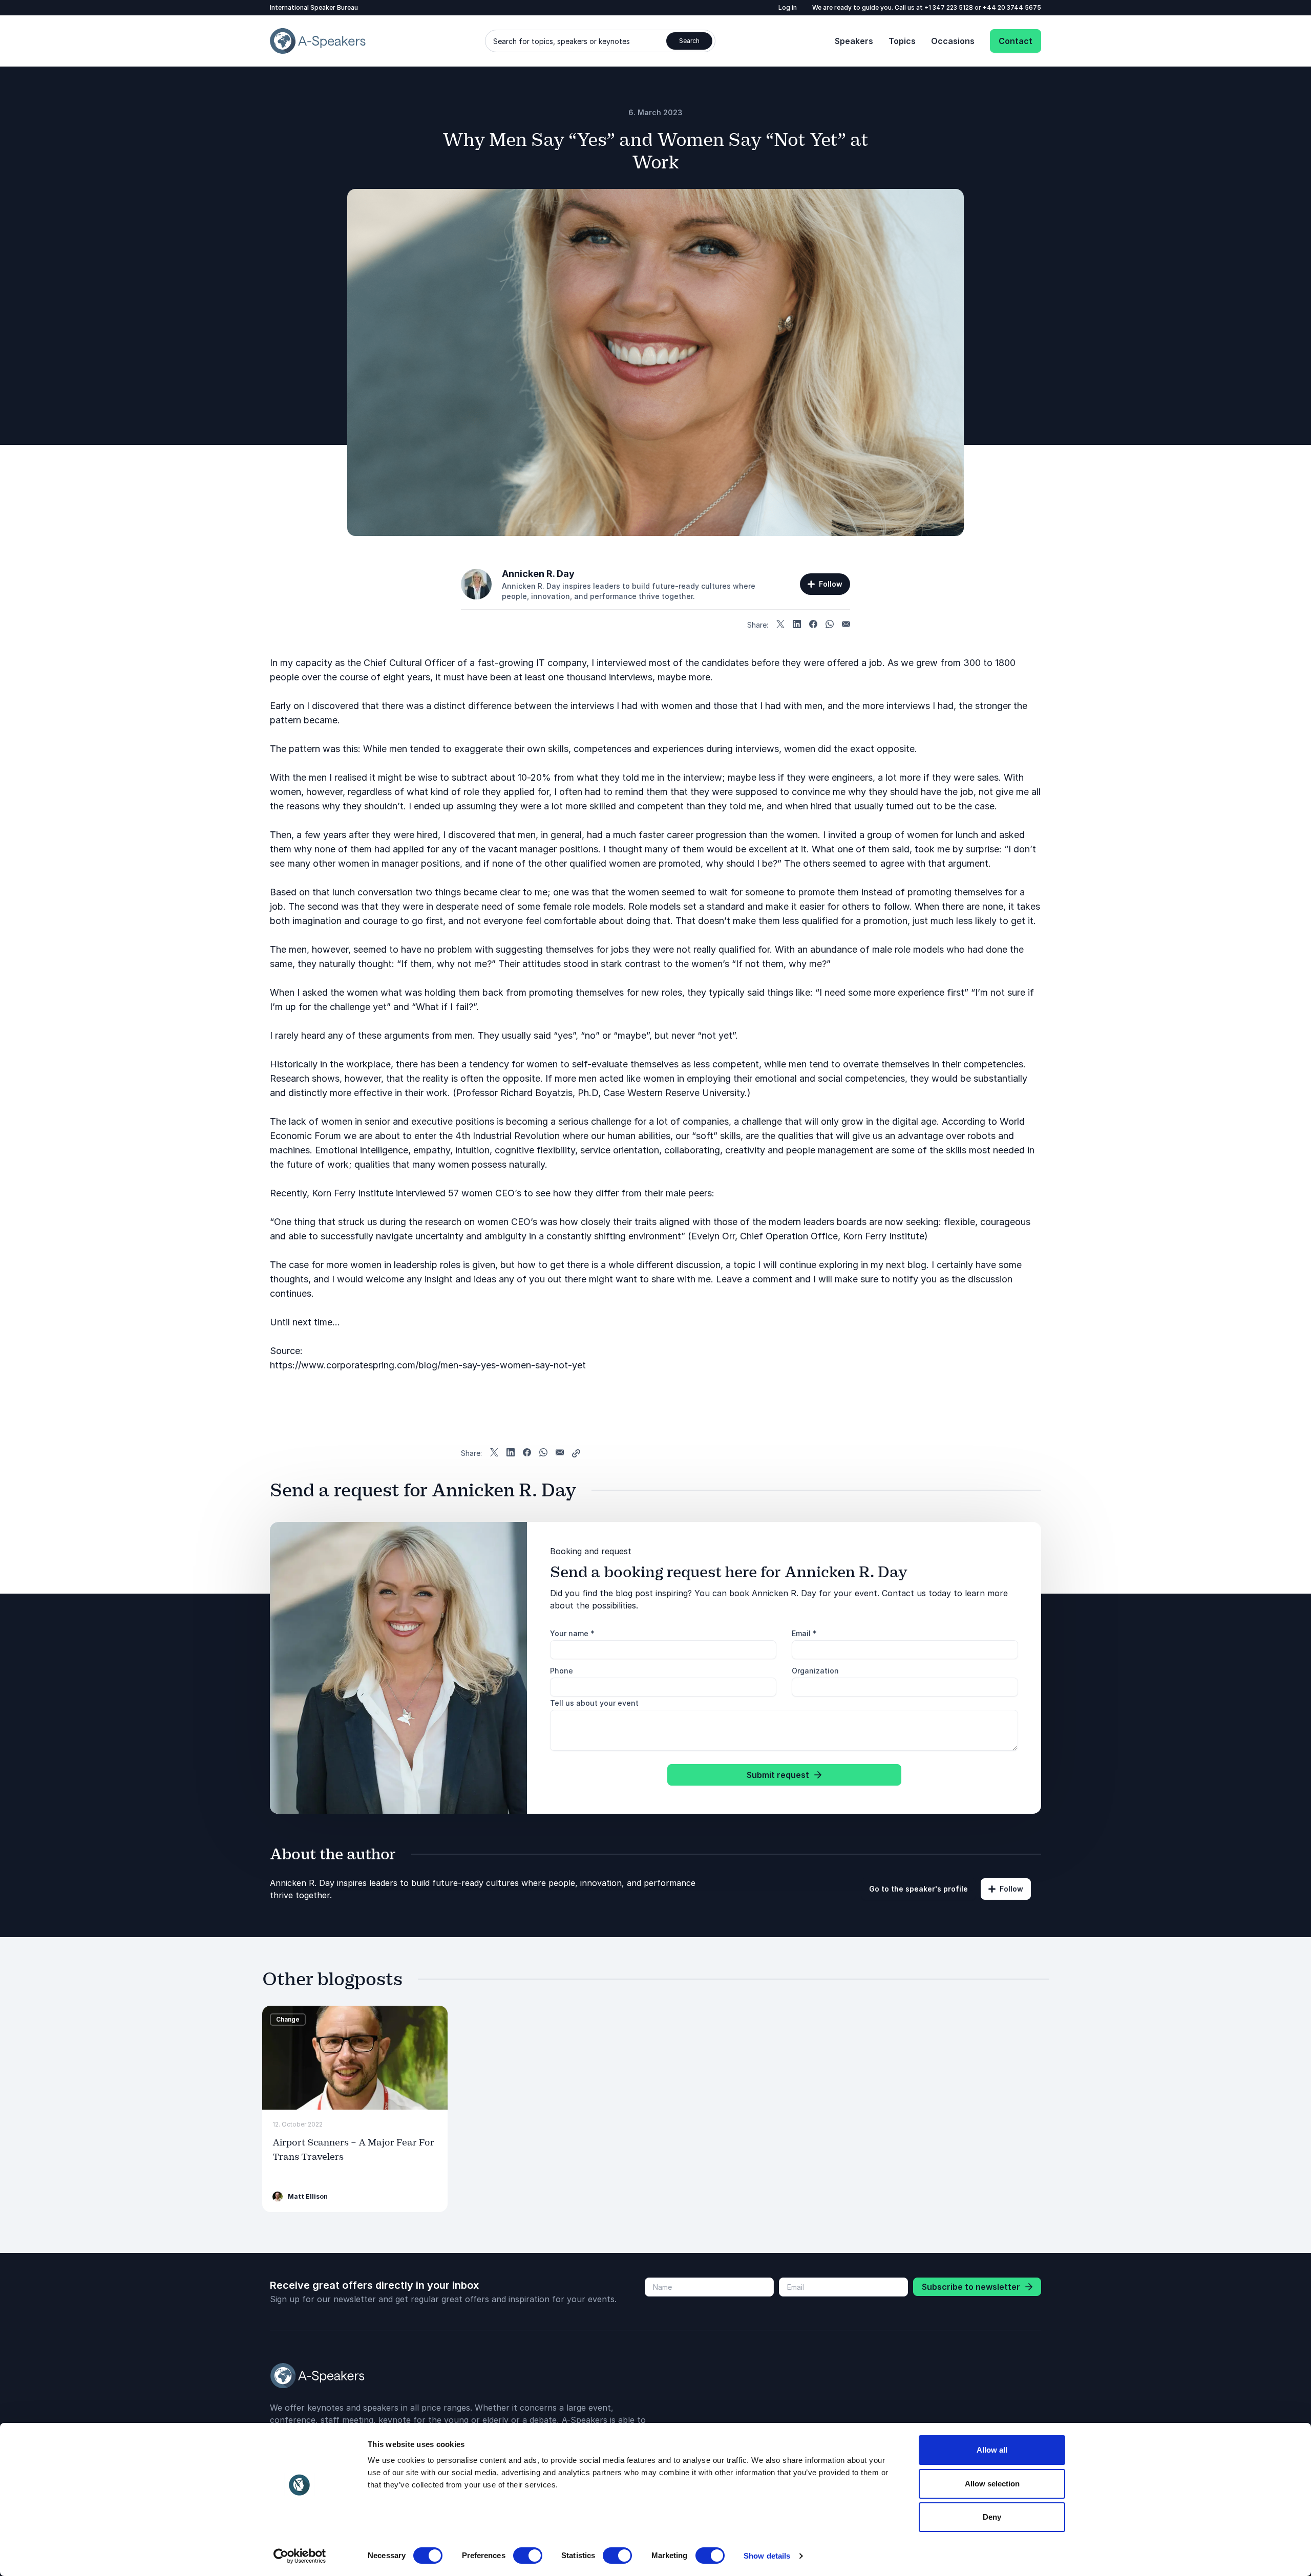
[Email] (846, 625)
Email (804, 1633)
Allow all (992, 2450)
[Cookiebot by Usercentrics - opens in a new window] (300, 2556)
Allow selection (992, 2484)
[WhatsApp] (830, 625)
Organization (815, 1671)
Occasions (953, 41)
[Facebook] (813, 625)
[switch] (528, 2556)
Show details (767, 2556)
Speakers (854, 41)
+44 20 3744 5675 (1012, 7)
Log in (788, 7)
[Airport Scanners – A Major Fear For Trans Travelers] (355, 2058)
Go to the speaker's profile (918, 1889)
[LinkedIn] (797, 625)
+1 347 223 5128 (949, 7)
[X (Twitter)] (780, 625)
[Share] (576, 1453)
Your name (572, 1633)
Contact (1016, 41)
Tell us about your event (594, 1703)
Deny (992, 2517)
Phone (562, 1671)
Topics (902, 41)
